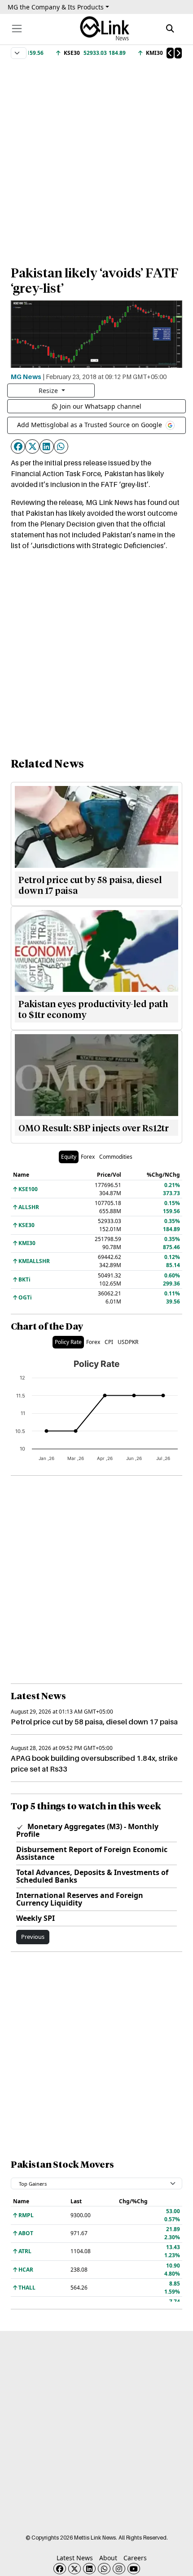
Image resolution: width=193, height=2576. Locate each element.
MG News (26, 376)
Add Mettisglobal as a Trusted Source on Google (90, 425)
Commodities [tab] (116, 1157)
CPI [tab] (109, 1342)
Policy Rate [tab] (68, 1342)
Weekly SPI (35, 1918)
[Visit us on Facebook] (60, 2569)
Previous (33, 1937)
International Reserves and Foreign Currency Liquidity (80, 1899)
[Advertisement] (96, 158)
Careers (135, 2558)
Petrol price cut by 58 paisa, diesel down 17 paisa (94, 1722)
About (108, 2558)
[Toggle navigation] (17, 29)
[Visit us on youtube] (134, 2569)
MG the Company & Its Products (56, 7)
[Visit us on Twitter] (75, 2569)
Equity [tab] (69, 1157)
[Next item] (178, 53)
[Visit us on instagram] (119, 2569)
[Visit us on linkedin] (89, 2569)
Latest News (75, 2558)
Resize (49, 391)
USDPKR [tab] (128, 1342)
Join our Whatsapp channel (101, 406)
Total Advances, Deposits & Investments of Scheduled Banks (92, 1876)
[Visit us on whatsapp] (104, 2569)
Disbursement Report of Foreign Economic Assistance (92, 1853)
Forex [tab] (88, 1157)
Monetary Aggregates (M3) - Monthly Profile (87, 1830)
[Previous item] (170, 53)
